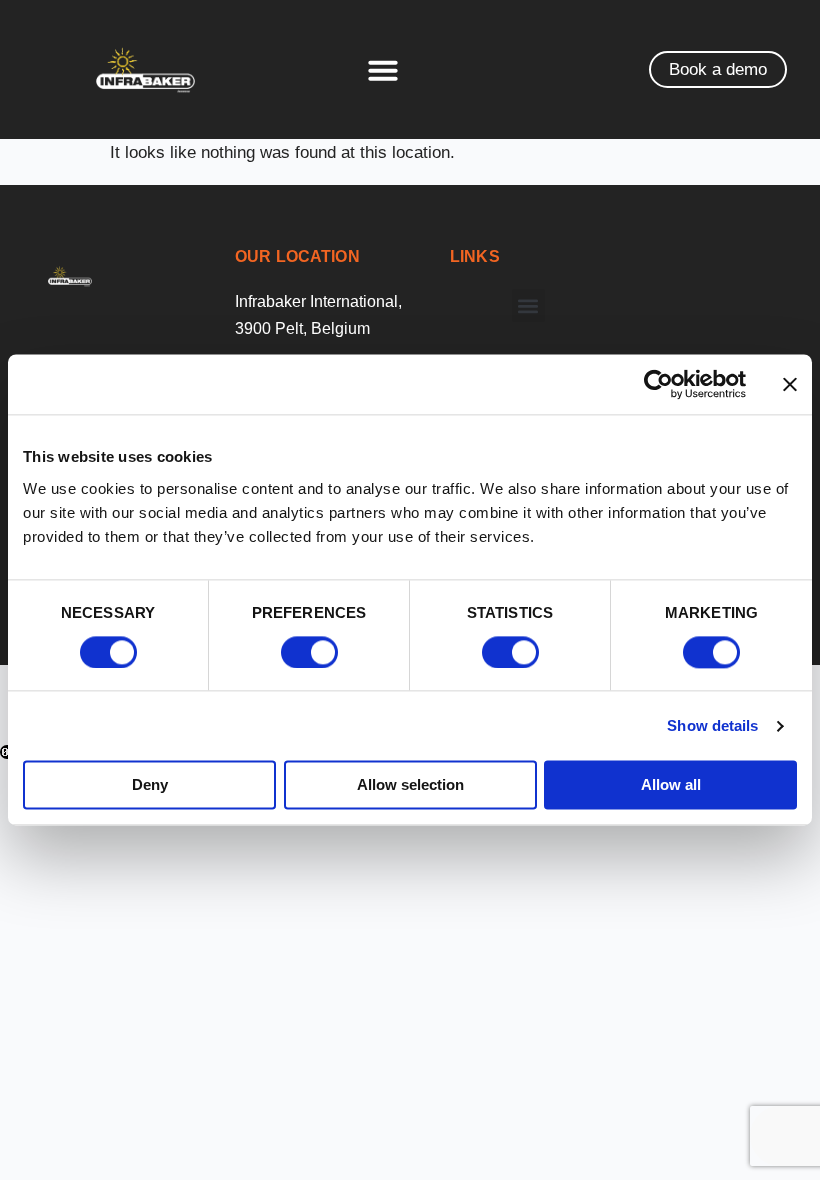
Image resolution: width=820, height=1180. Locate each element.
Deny (150, 785)
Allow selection (410, 785)
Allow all (671, 785)
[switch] (309, 652)
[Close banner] (790, 384)
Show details (712, 725)
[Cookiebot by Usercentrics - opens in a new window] (658, 384)
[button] (383, 70)
